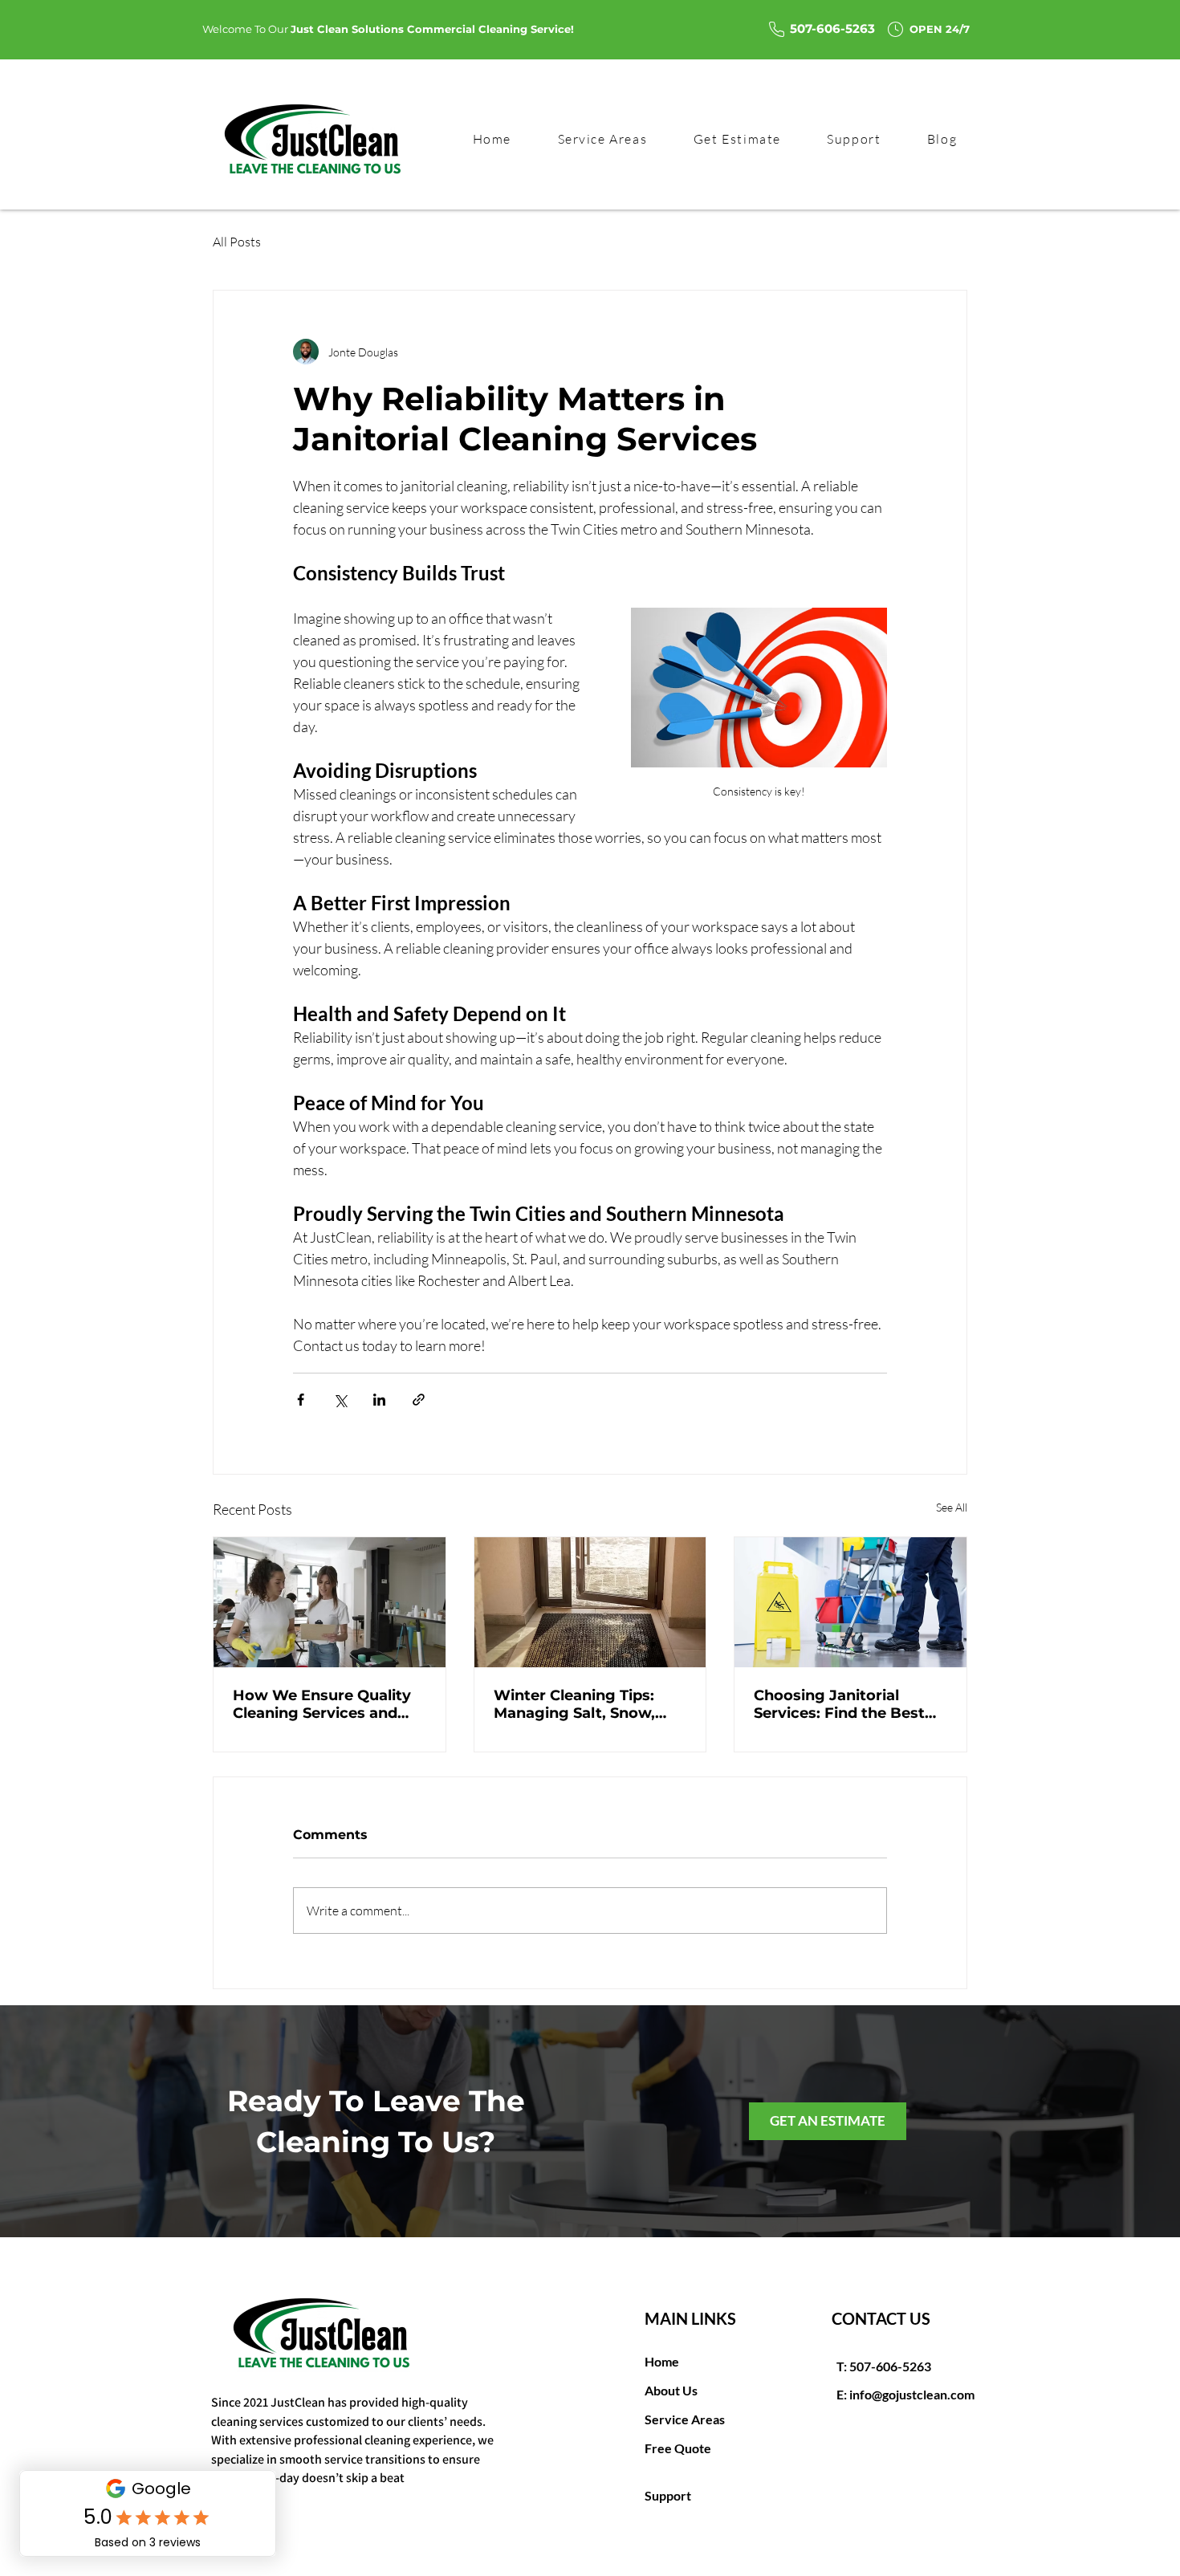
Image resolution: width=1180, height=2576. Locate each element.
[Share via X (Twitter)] (340, 1400)
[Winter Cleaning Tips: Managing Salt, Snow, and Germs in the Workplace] (590, 1602)
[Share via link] (419, 1400)
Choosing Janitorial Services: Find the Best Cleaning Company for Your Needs (839, 1704)
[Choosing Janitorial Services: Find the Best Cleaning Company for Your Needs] (850, 1602)
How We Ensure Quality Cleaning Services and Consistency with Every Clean (322, 1704)
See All (952, 1507)
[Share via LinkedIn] (379, 1400)
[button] (854, 140)
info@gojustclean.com (912, 2394)
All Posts (237, 242)
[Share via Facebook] (301, 1400)
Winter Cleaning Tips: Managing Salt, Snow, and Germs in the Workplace (574, 1704)
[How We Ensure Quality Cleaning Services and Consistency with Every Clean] (330, 1602)
